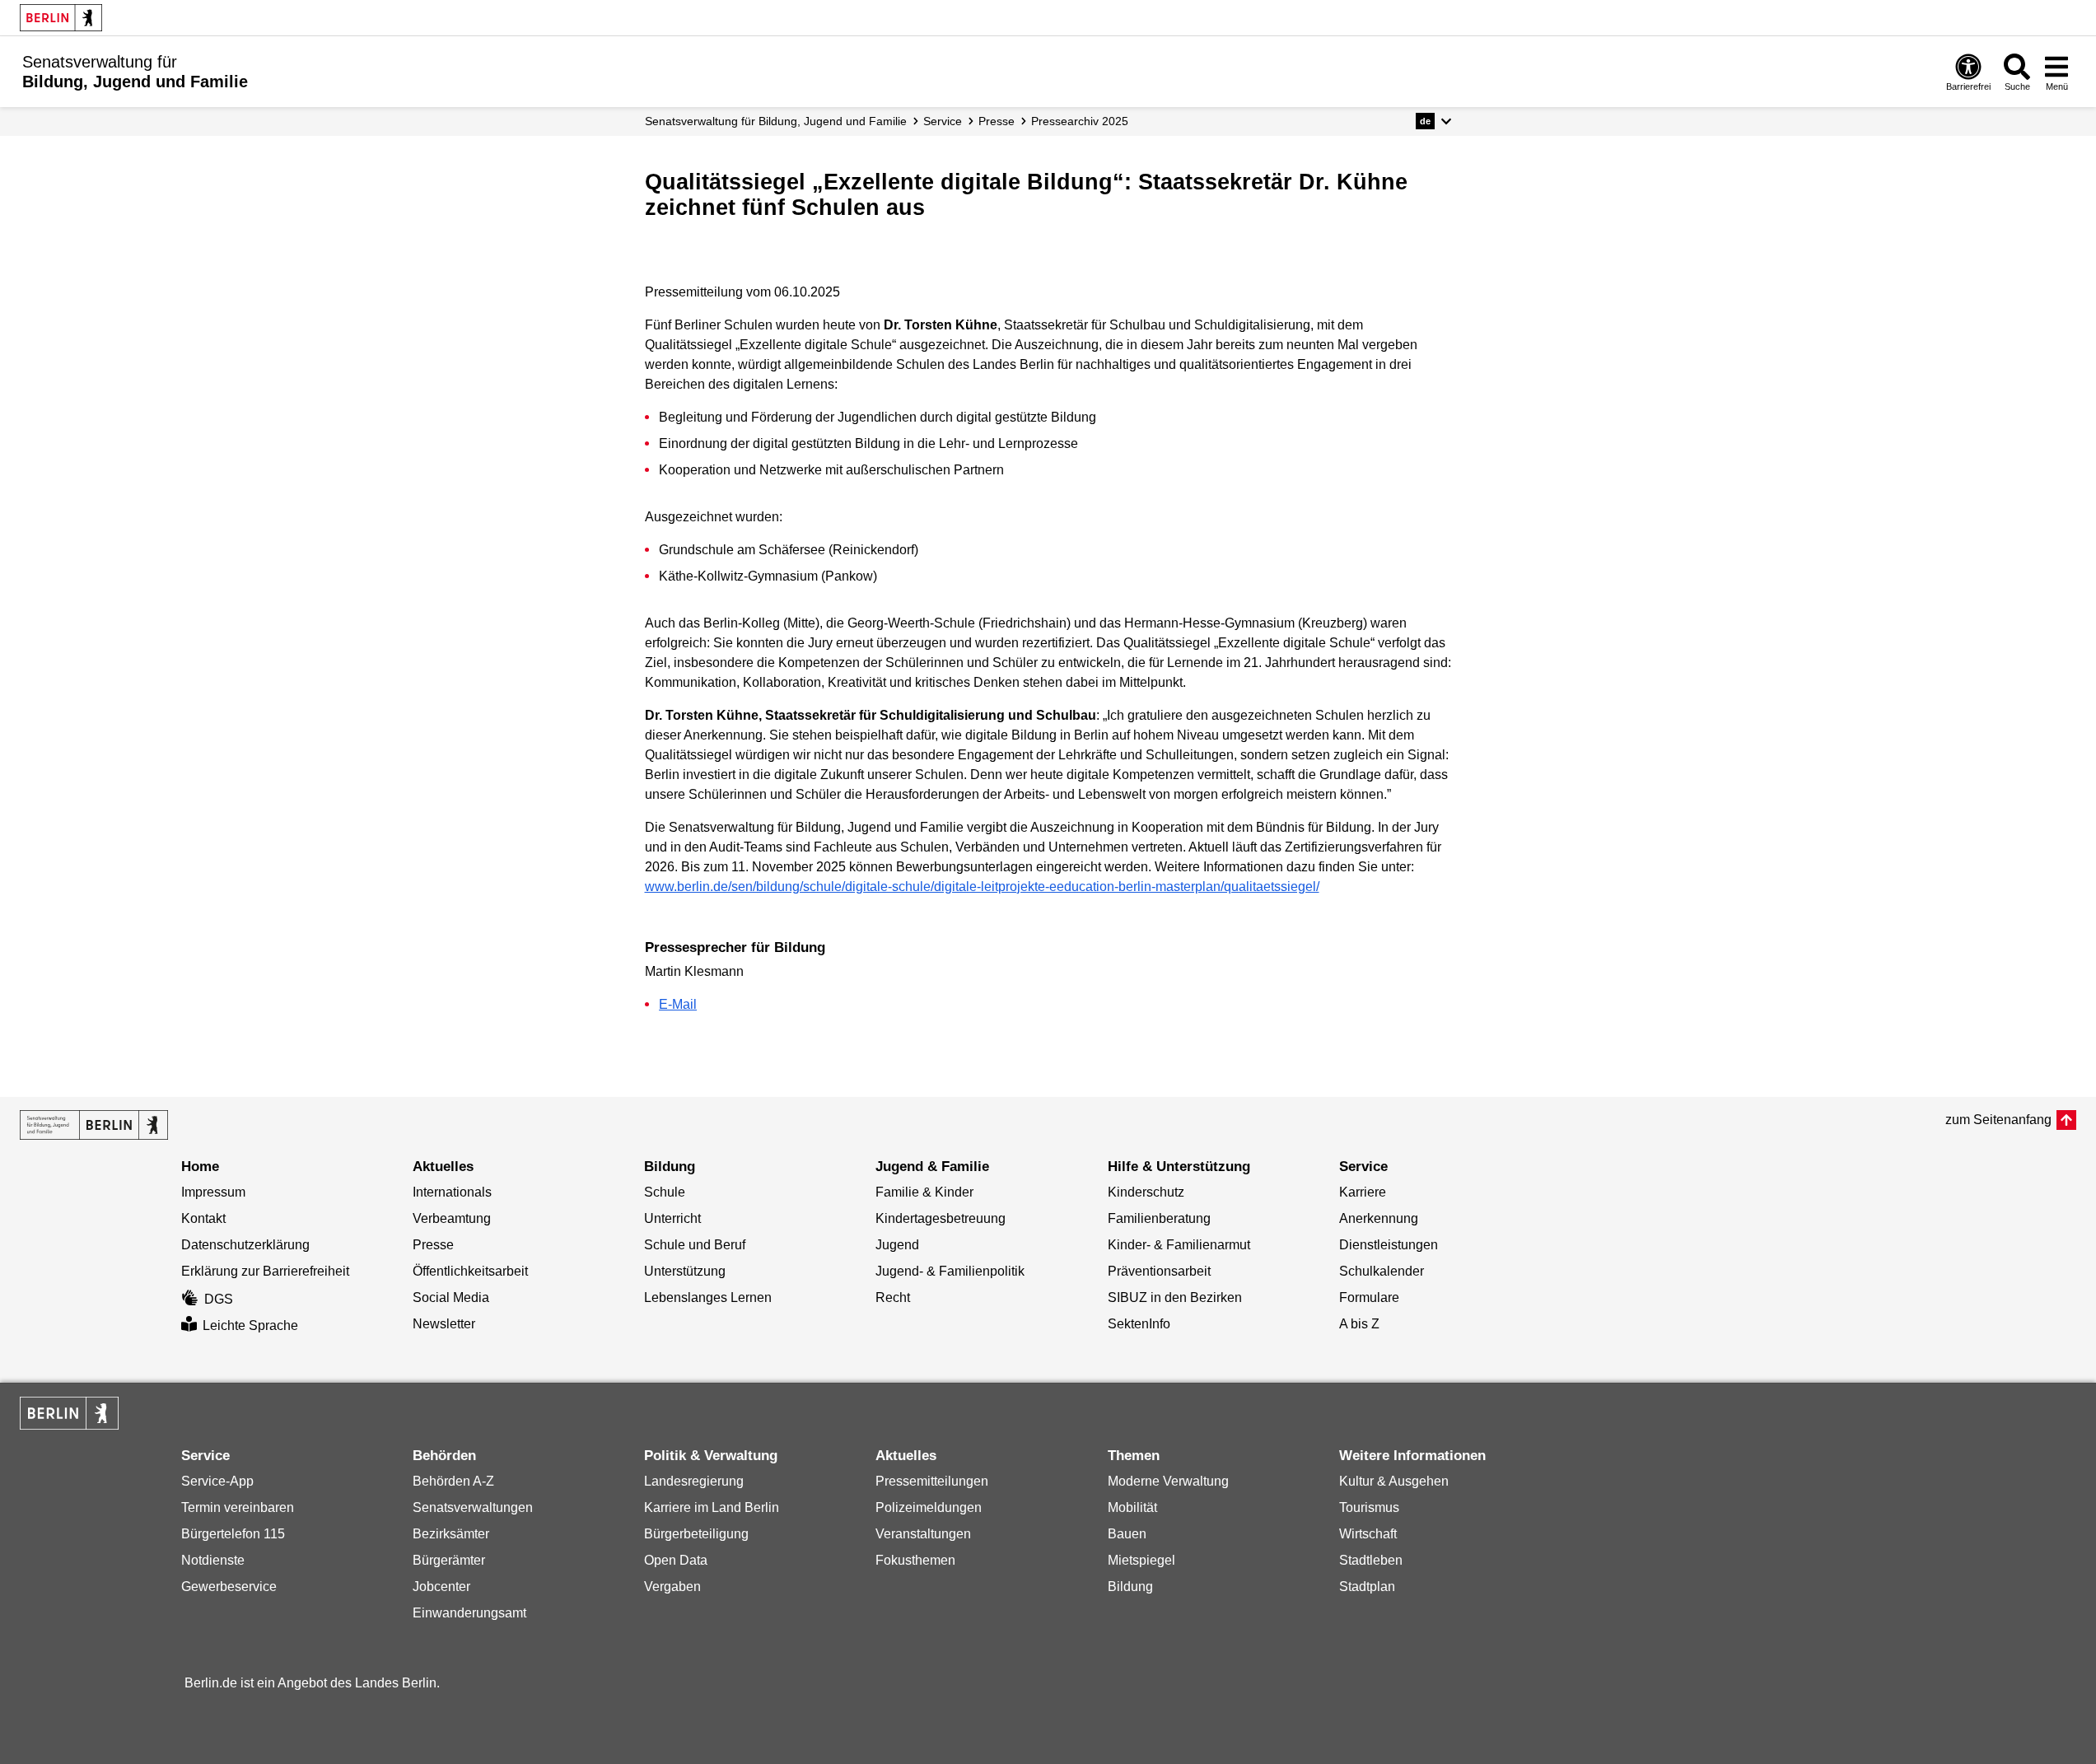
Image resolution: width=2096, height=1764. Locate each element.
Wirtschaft (1368, 1534)
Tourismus (1369, 1507)
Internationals (452, 1192)
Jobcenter (441, 1587)
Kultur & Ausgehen (1394, 1481)
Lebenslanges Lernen (708, 1297)
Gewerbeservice (229, 1587)
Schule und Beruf (695, 1245)
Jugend (897, 1245)
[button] (1433, 121)
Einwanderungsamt (469, 1613)
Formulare (1369, 1297)
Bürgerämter (449, 1560)
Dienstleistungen (1389, 1245)
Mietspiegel (1141, 1560)
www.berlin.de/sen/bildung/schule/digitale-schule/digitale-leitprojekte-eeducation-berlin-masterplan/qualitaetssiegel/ (982, 887)
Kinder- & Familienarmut (1179, 1245)
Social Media (451, 1297)
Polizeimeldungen (929, 1507)
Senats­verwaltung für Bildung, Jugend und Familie (776, 121)
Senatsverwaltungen (473, 1507)
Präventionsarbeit (1159, 1271)
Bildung (1130, 1587)
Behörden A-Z (453, 1481)
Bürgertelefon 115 (233, 1534)
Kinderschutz (1146, 1192)
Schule (665, 1192)
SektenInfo (1139, 1324)
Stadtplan (1367, 1587)
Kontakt (203, 1218)
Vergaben (672, 1587)
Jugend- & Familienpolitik (950, 1271)
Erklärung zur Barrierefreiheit (265, 1271)
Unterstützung (685, 1271)
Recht (893, 1297)
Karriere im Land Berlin (712, 1507)
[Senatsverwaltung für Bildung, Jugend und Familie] (94, 1125)
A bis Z (1359, 1324)
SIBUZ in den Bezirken (1175, 1297)
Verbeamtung (452, 1218)
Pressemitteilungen (932, 1481)
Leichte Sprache (250, 1325)
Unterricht (672, 1218)
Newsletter (444, 1324)
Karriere (1363, 1192)
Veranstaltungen (923, 1534)
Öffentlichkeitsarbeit (470, 1271)
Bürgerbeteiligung (696, 1534)
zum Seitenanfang (1998, 1120)
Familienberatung (1159, 1218)
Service (943, 121)
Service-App (217, 1481)
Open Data (676, 1560)
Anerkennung (1379, 1218)
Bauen (1127, 1534)
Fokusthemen (915, 1560)
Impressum (213, 1192)
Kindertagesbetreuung (941, 1218)
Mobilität (1132, 1507)
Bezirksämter (451, 1534)
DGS (219, 1299)
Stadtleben (1371, 1560)
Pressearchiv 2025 (1080, 121)
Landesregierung (694, 1481)
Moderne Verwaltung (1168, 1481)
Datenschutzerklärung (245, 1245)
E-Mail (678, 1004)
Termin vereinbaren (238, 1507)
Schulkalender (1382, 1271)
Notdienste (213, 1560)
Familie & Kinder (924, 1192)
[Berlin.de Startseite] (61, 18)
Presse (997, 121)
